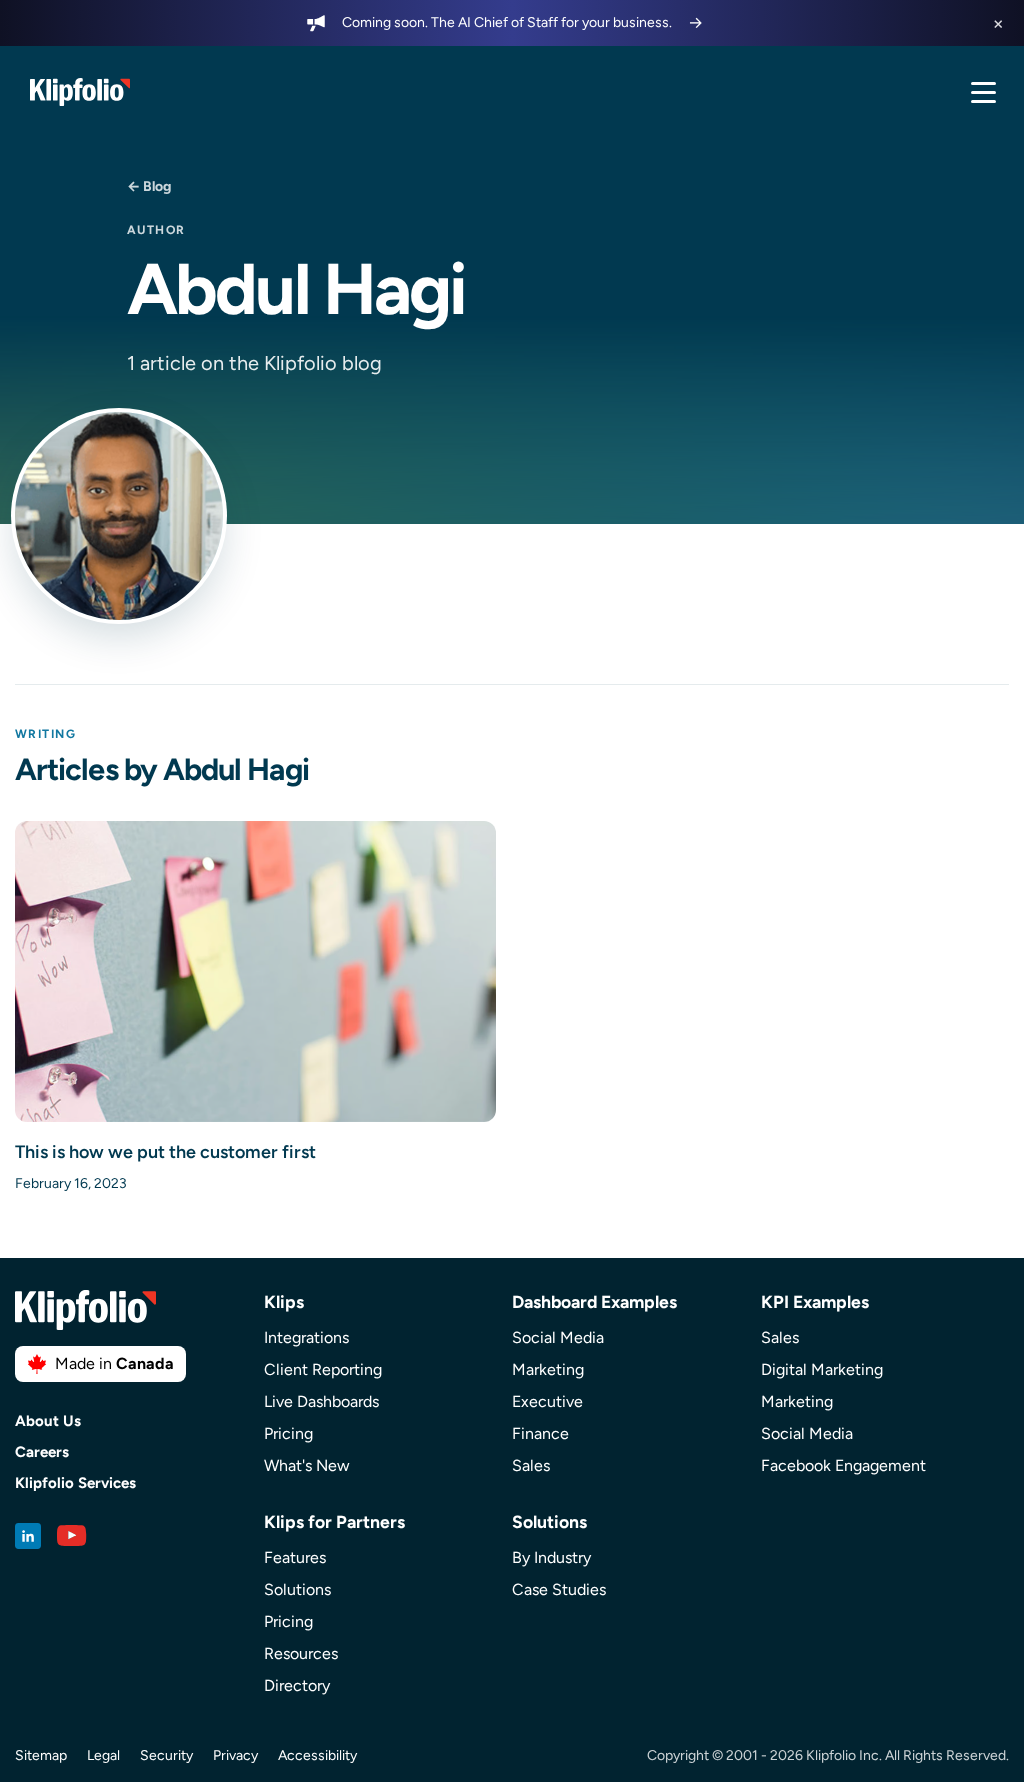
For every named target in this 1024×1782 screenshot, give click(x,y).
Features (295, 1557)
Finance (540, 1433)
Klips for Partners (334, 1521)
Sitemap (41, 1755)
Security (166, 1755)
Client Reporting (323, 1369)
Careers (42, 1452)
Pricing (288, 1433)
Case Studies (559, 1589)
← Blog (149, 186)
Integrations (306, 1337)
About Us (48, 1421)
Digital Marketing (822, 1369)
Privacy (235, 1755)
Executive (547, 1401)
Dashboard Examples (594, 1301)
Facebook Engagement (843, 1465)
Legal (103, 1755)
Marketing (548, 1369)
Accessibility (317, 1755)
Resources (301, 1653)
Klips (284, 1301)
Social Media (558, 1337)
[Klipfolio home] (80, 92)
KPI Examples (815, 1301)
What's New (307, 1465)
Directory (297, 1685)
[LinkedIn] (28, 1536)
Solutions (297, 1589)
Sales (531, 1465)
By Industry (551, 1557)
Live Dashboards (321, 1401)
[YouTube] (72, 1536)
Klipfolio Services (75, 1483)
